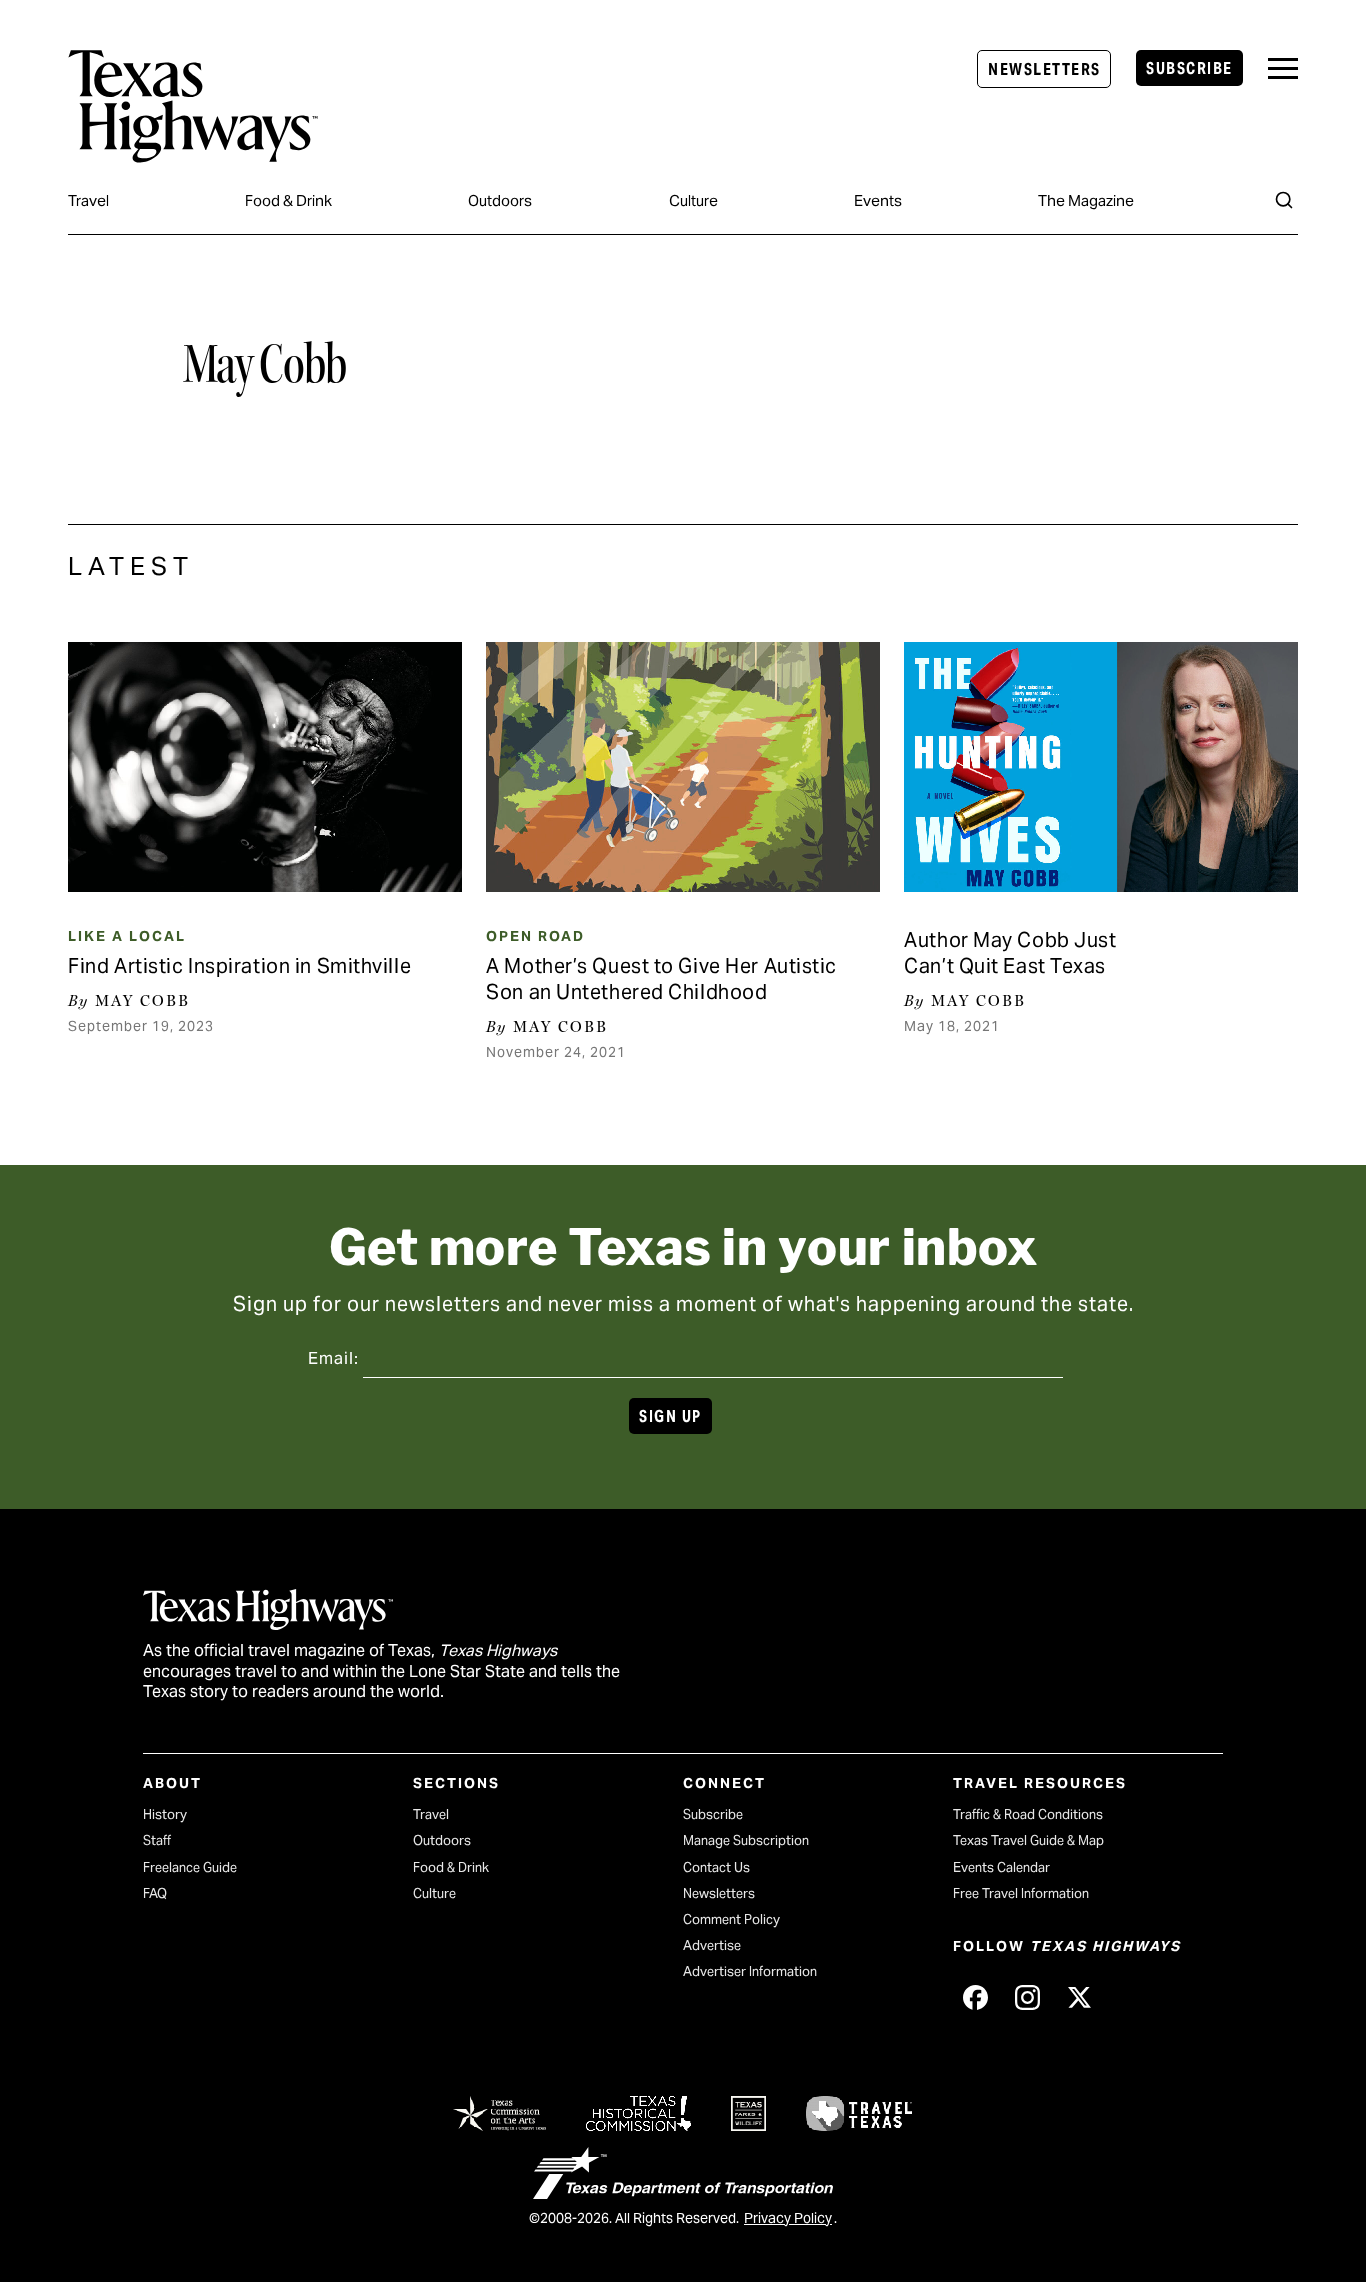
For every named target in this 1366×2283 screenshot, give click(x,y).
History (165, 1814)
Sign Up (670, 1416)
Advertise (712, 1945)
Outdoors (500, 200)
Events (878, 200)
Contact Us (716, 1867)
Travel (88, 200)
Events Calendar (1001, 1867)
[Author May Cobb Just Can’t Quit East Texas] (1100, 767)
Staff (157, 1840)
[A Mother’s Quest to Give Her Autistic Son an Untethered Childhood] (682, 767)
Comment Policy (731, 1919)
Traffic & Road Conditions (1028, 1814)
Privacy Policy (788, 2218)
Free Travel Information (1021, 1893)
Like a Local (127, 936)
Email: (333, 1358)
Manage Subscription (746, 1840)
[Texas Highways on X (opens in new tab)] (1079, 1997)
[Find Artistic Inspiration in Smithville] (264, 767)
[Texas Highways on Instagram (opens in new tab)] (1027, 1997)
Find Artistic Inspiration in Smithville (239, 966)
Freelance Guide (190, 1867)
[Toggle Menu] (1283, 68)
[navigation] (1283, 68)
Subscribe (1189, 68)
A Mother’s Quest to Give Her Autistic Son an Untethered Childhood (661, 979)
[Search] (1284, 200)
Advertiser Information (750, 1971)
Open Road (535, 936)
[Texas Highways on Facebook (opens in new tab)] (975, 1997)
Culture (693, 200)
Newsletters (1044, 69)
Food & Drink (288, 200)
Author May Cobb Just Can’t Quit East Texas (1010, 953)
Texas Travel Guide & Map (1028, 1840)
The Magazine (1086, 200)
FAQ (155, 1893)
